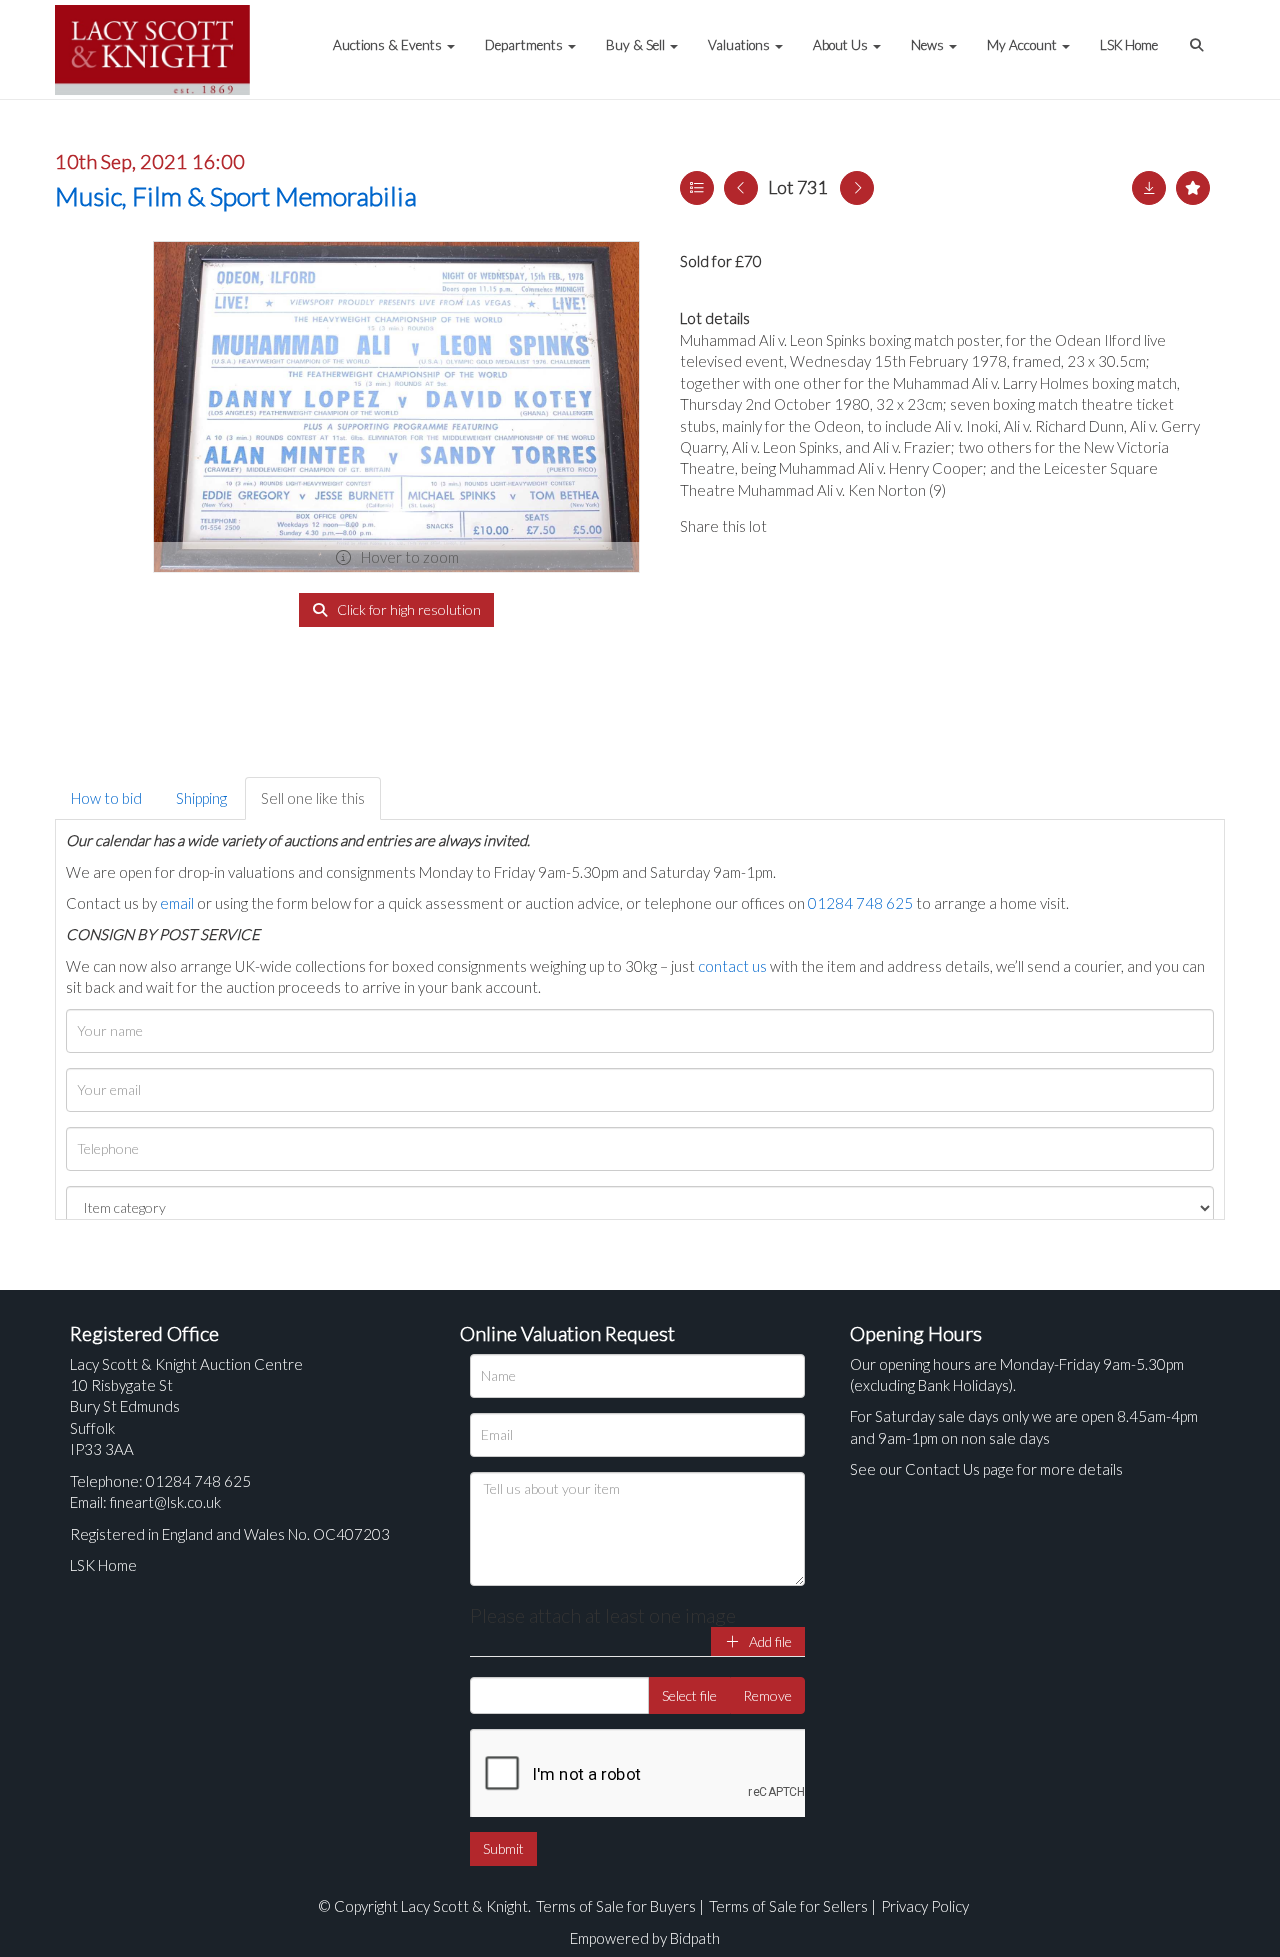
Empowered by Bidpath (645, 1938)
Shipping (201, 798)
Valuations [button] (740, 45)
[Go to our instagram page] (880, 526)
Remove (767, 1695)
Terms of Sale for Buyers (616, 1906)
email (177, 903)
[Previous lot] (741, 188)
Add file (769, 1641)
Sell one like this (313, 798)
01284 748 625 (860, 903)
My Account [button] (1023, 45)
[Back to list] (697, 188)
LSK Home (1129, 45)
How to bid (106, 798)
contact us (732, 966)
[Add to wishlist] (1193, 188)
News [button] (929, 45)
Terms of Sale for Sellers (788, 1906)
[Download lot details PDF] (1149, 188)
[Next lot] (857, 188)
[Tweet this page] (840, 526)
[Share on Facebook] (799, 526)
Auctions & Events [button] (389, 45)
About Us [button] (842, 45)
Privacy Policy (925, 1906)
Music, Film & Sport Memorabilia (236, 196)
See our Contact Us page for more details (986, 1469)
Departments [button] (525, 45)
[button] (1199, 35)
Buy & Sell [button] (637, 45)
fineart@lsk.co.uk (165, 1502)
